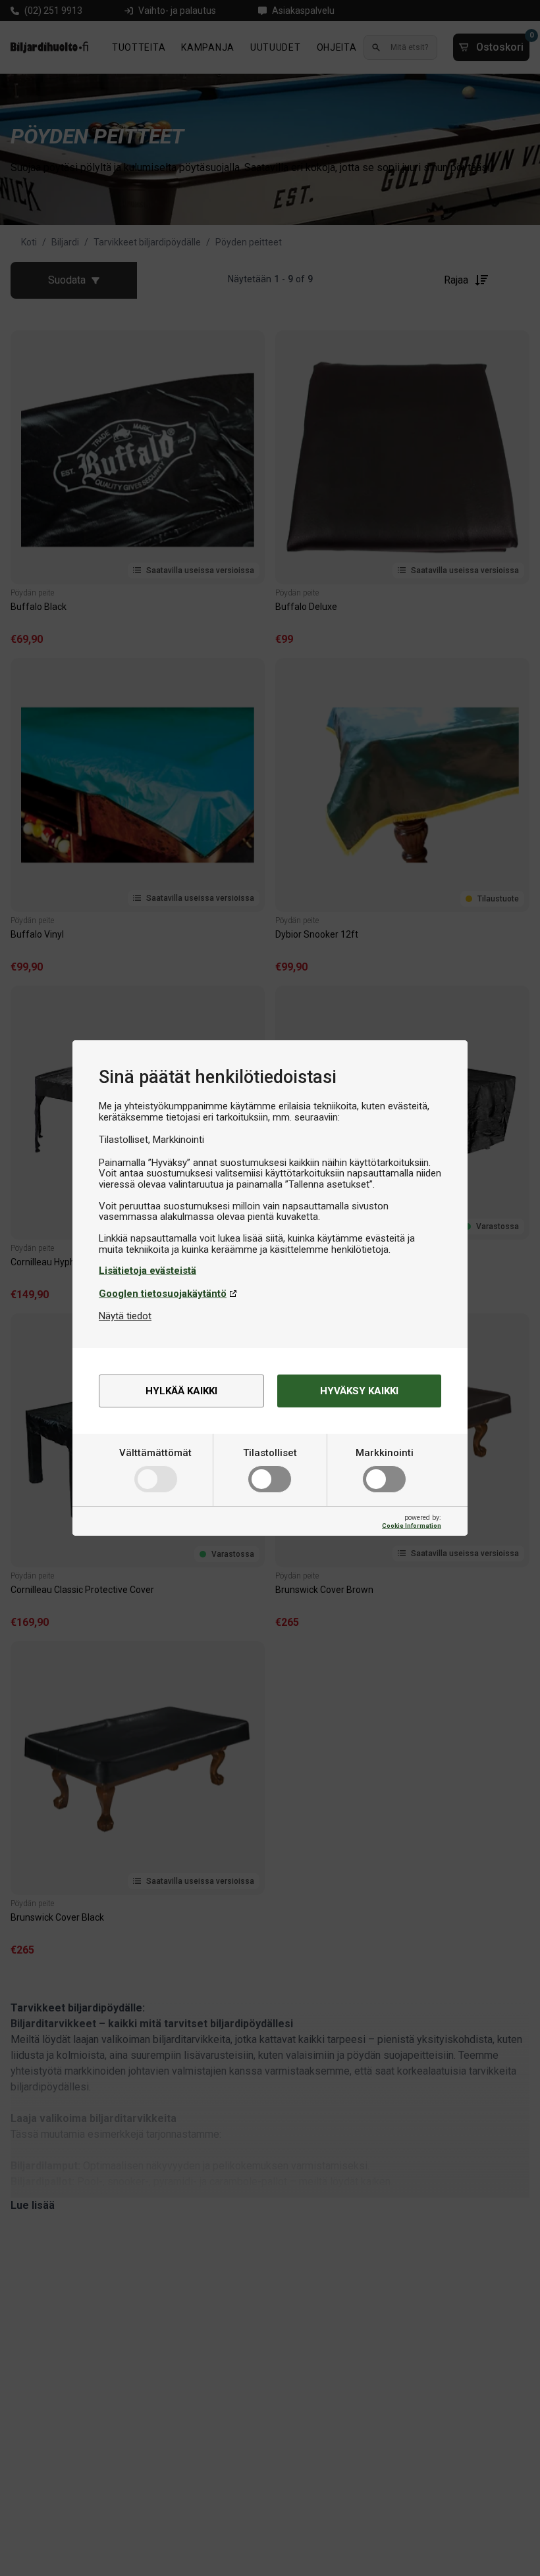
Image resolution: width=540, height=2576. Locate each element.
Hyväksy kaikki (359, 1391)
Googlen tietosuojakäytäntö (163, 1294)
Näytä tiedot (125, 1316)
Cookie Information (412, 1526)
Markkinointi (385, 1453)
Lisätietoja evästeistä (148, 1271)
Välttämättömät (155, 1453)
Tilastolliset (270, 1453)
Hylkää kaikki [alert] (181, 1391)
